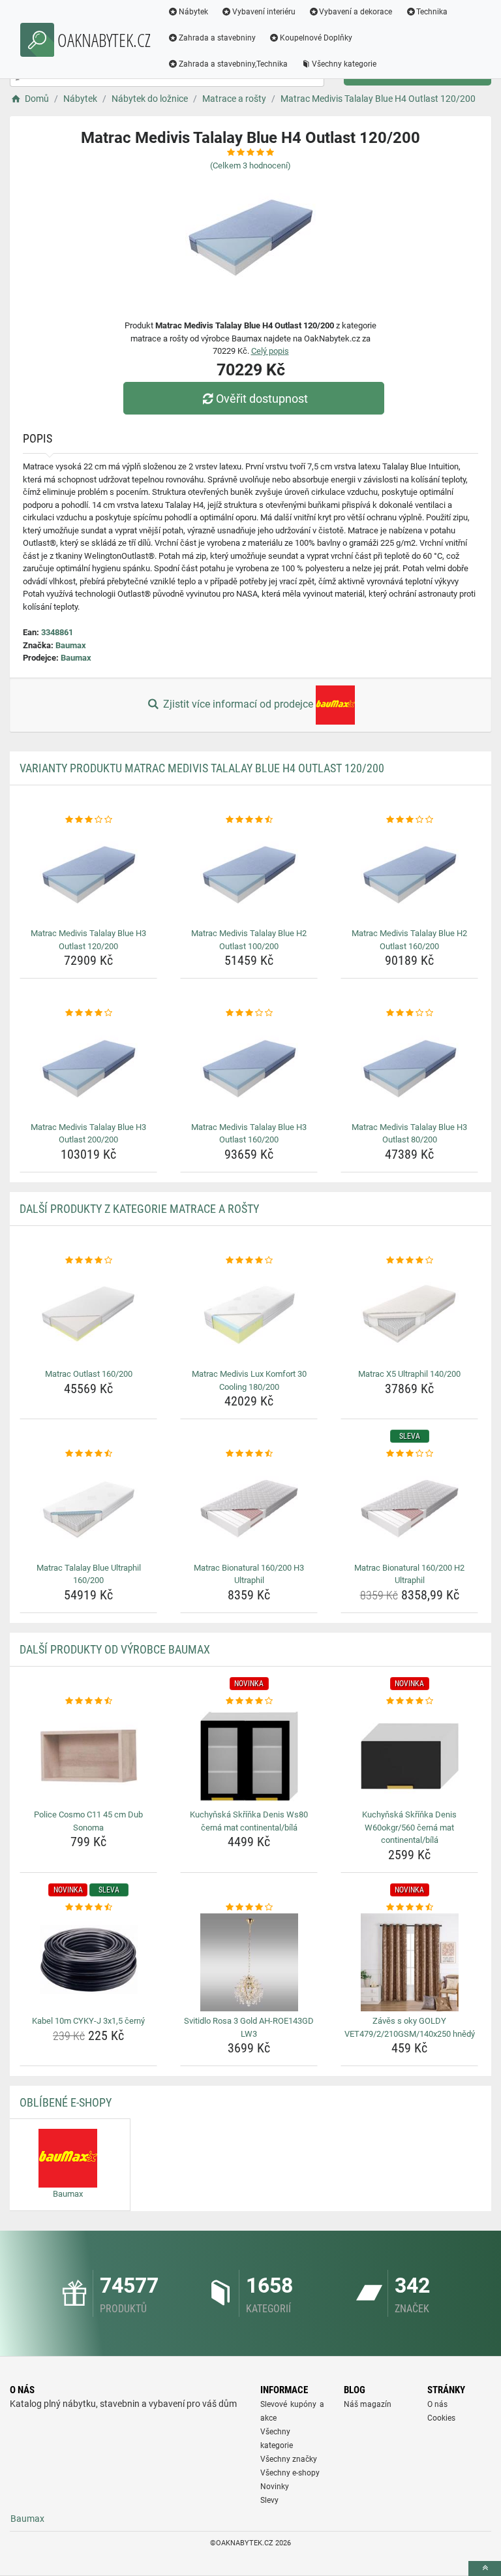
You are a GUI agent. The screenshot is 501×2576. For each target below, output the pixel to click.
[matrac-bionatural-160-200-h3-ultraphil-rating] (249, 1454)
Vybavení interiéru (264, 12)
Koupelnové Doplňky (316, 38)
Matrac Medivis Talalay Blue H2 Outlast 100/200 (249, 940)
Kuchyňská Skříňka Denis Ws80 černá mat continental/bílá (249, 1821)
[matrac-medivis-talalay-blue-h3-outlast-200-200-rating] (88, 1013)
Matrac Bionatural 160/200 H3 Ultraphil (249, 1574)
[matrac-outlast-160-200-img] (88, 1315)
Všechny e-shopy (290, 2473)
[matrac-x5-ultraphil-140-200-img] (409, 1315)
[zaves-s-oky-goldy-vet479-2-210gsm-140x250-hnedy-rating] (409, 1908)
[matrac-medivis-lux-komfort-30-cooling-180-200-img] (249, 1315)
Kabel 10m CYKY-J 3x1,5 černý (88, 2021)
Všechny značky (289, 2459)
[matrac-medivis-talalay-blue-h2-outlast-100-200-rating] (249, 820)
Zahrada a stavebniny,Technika (233, 64)
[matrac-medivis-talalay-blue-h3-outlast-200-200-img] (88, 1069)
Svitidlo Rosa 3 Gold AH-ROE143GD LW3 (249, 2027)
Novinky (275, 2487)
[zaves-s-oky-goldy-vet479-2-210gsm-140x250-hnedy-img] (409, 1962)
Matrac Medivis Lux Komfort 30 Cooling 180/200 (249, 1380)
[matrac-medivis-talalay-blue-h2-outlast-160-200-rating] (409, 820)
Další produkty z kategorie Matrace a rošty (139, 1209)
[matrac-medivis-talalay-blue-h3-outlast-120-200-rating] (88, 820)
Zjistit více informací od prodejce (238, 704)
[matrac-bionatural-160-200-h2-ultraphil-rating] (409, 1454)
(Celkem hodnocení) (250, 165)
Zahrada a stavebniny (217, 38)
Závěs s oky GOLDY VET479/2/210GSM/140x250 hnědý (410, 2027)
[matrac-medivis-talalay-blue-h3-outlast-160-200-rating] (249, 1013)
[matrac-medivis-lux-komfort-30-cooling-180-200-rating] (249, 1261)
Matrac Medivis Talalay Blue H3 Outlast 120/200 (88, 940)
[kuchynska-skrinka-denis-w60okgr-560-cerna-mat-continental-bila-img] (409, 1756)
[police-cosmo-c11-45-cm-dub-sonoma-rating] (88, 1701)
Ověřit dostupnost (262, 399)
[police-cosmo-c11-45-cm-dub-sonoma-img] (88, 1756)
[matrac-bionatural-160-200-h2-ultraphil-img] (409, 1509)
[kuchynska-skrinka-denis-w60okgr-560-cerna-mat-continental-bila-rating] (409, 1701)
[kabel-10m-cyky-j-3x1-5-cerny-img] (88, 1962)
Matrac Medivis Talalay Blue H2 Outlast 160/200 (409, 940)
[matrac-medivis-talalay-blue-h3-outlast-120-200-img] (88, 875)
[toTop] (485, 2568)
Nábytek (193, 12)
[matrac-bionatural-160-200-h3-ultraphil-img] (249, 1509)
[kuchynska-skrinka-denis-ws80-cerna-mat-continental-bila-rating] (249, 1701)
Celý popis (270, 351)
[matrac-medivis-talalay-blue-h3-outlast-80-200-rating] (409, 1013)
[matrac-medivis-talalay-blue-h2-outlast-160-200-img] (409, 875)
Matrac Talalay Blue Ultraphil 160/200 (89, 1574)
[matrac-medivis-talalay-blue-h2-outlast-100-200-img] (249, 875)
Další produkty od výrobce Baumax (115, 1649)
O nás (437, 2404)
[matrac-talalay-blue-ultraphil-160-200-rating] (88, 1454)
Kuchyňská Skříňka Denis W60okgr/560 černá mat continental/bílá (409, 1827)
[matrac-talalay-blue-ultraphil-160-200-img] (88, 1509)
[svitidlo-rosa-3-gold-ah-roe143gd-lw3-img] (249, 1962)
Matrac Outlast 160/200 (89, 1374)
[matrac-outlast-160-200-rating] (88, 1261)
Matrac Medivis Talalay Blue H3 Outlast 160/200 (249, 1134)
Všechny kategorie (344, 64)
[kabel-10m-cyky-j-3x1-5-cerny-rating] (88, 1908)
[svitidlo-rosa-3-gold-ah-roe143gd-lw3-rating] (249, 1908)
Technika (432, 12)
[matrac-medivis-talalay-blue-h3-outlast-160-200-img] (249, 1069)
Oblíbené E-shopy (66, 2102)
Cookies (441, 2418)
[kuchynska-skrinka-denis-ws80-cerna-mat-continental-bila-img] (249, 1756)
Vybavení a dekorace (356, 12)
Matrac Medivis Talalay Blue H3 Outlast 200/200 (88, 1134)
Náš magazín (368, 2404)
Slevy (269, 2500)
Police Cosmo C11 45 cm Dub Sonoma (88, 1821)
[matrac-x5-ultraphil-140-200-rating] (409, 1261)
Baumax (71, 645)
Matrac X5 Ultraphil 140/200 (409, 1374)
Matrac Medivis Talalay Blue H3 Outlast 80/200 (409, 1134)
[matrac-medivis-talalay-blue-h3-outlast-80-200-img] (409, 1069)
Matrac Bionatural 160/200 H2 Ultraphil (409, 1574)
